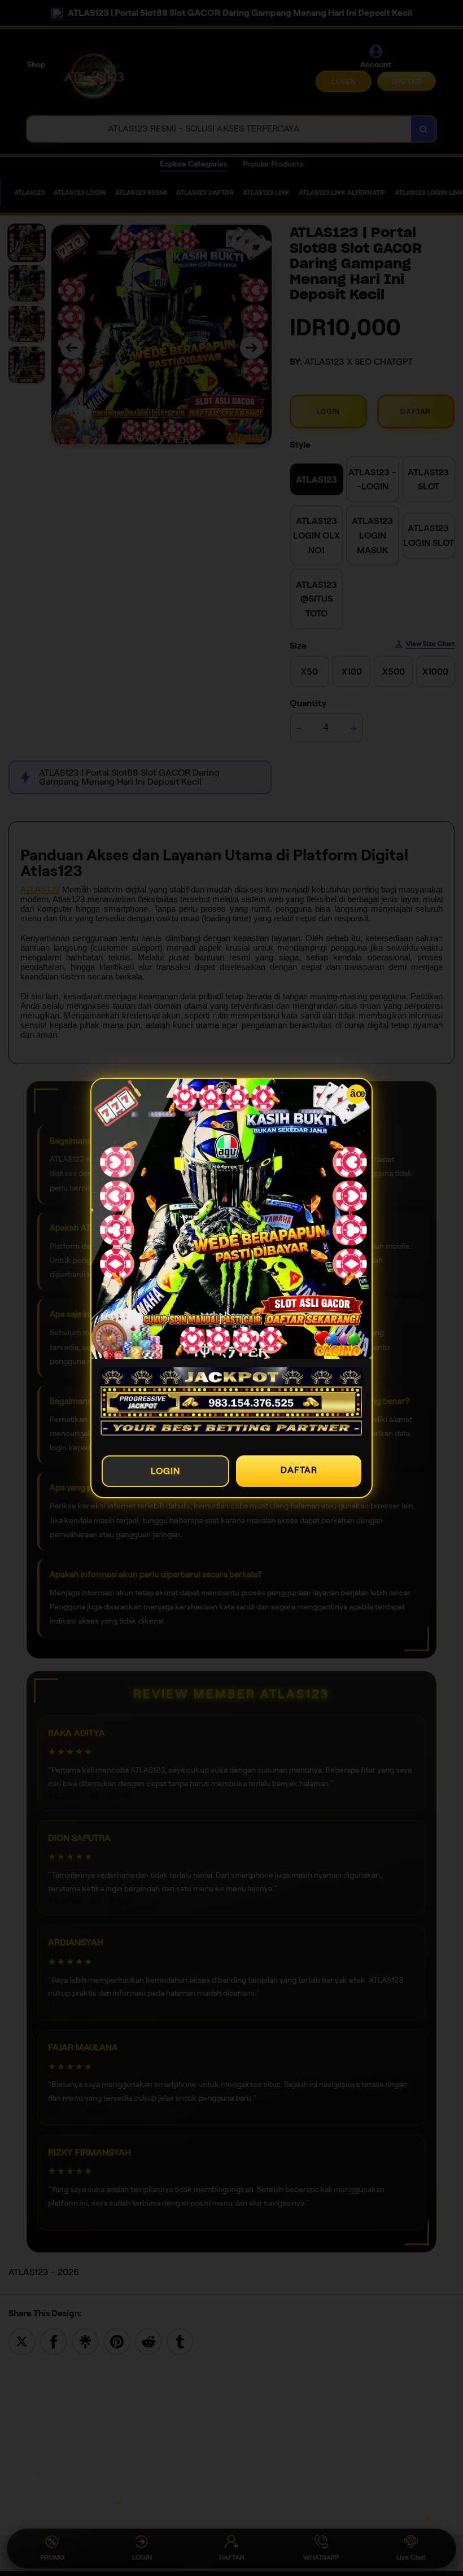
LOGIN (165, 1471)
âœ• (358, 1094)
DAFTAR (299, 1470)
